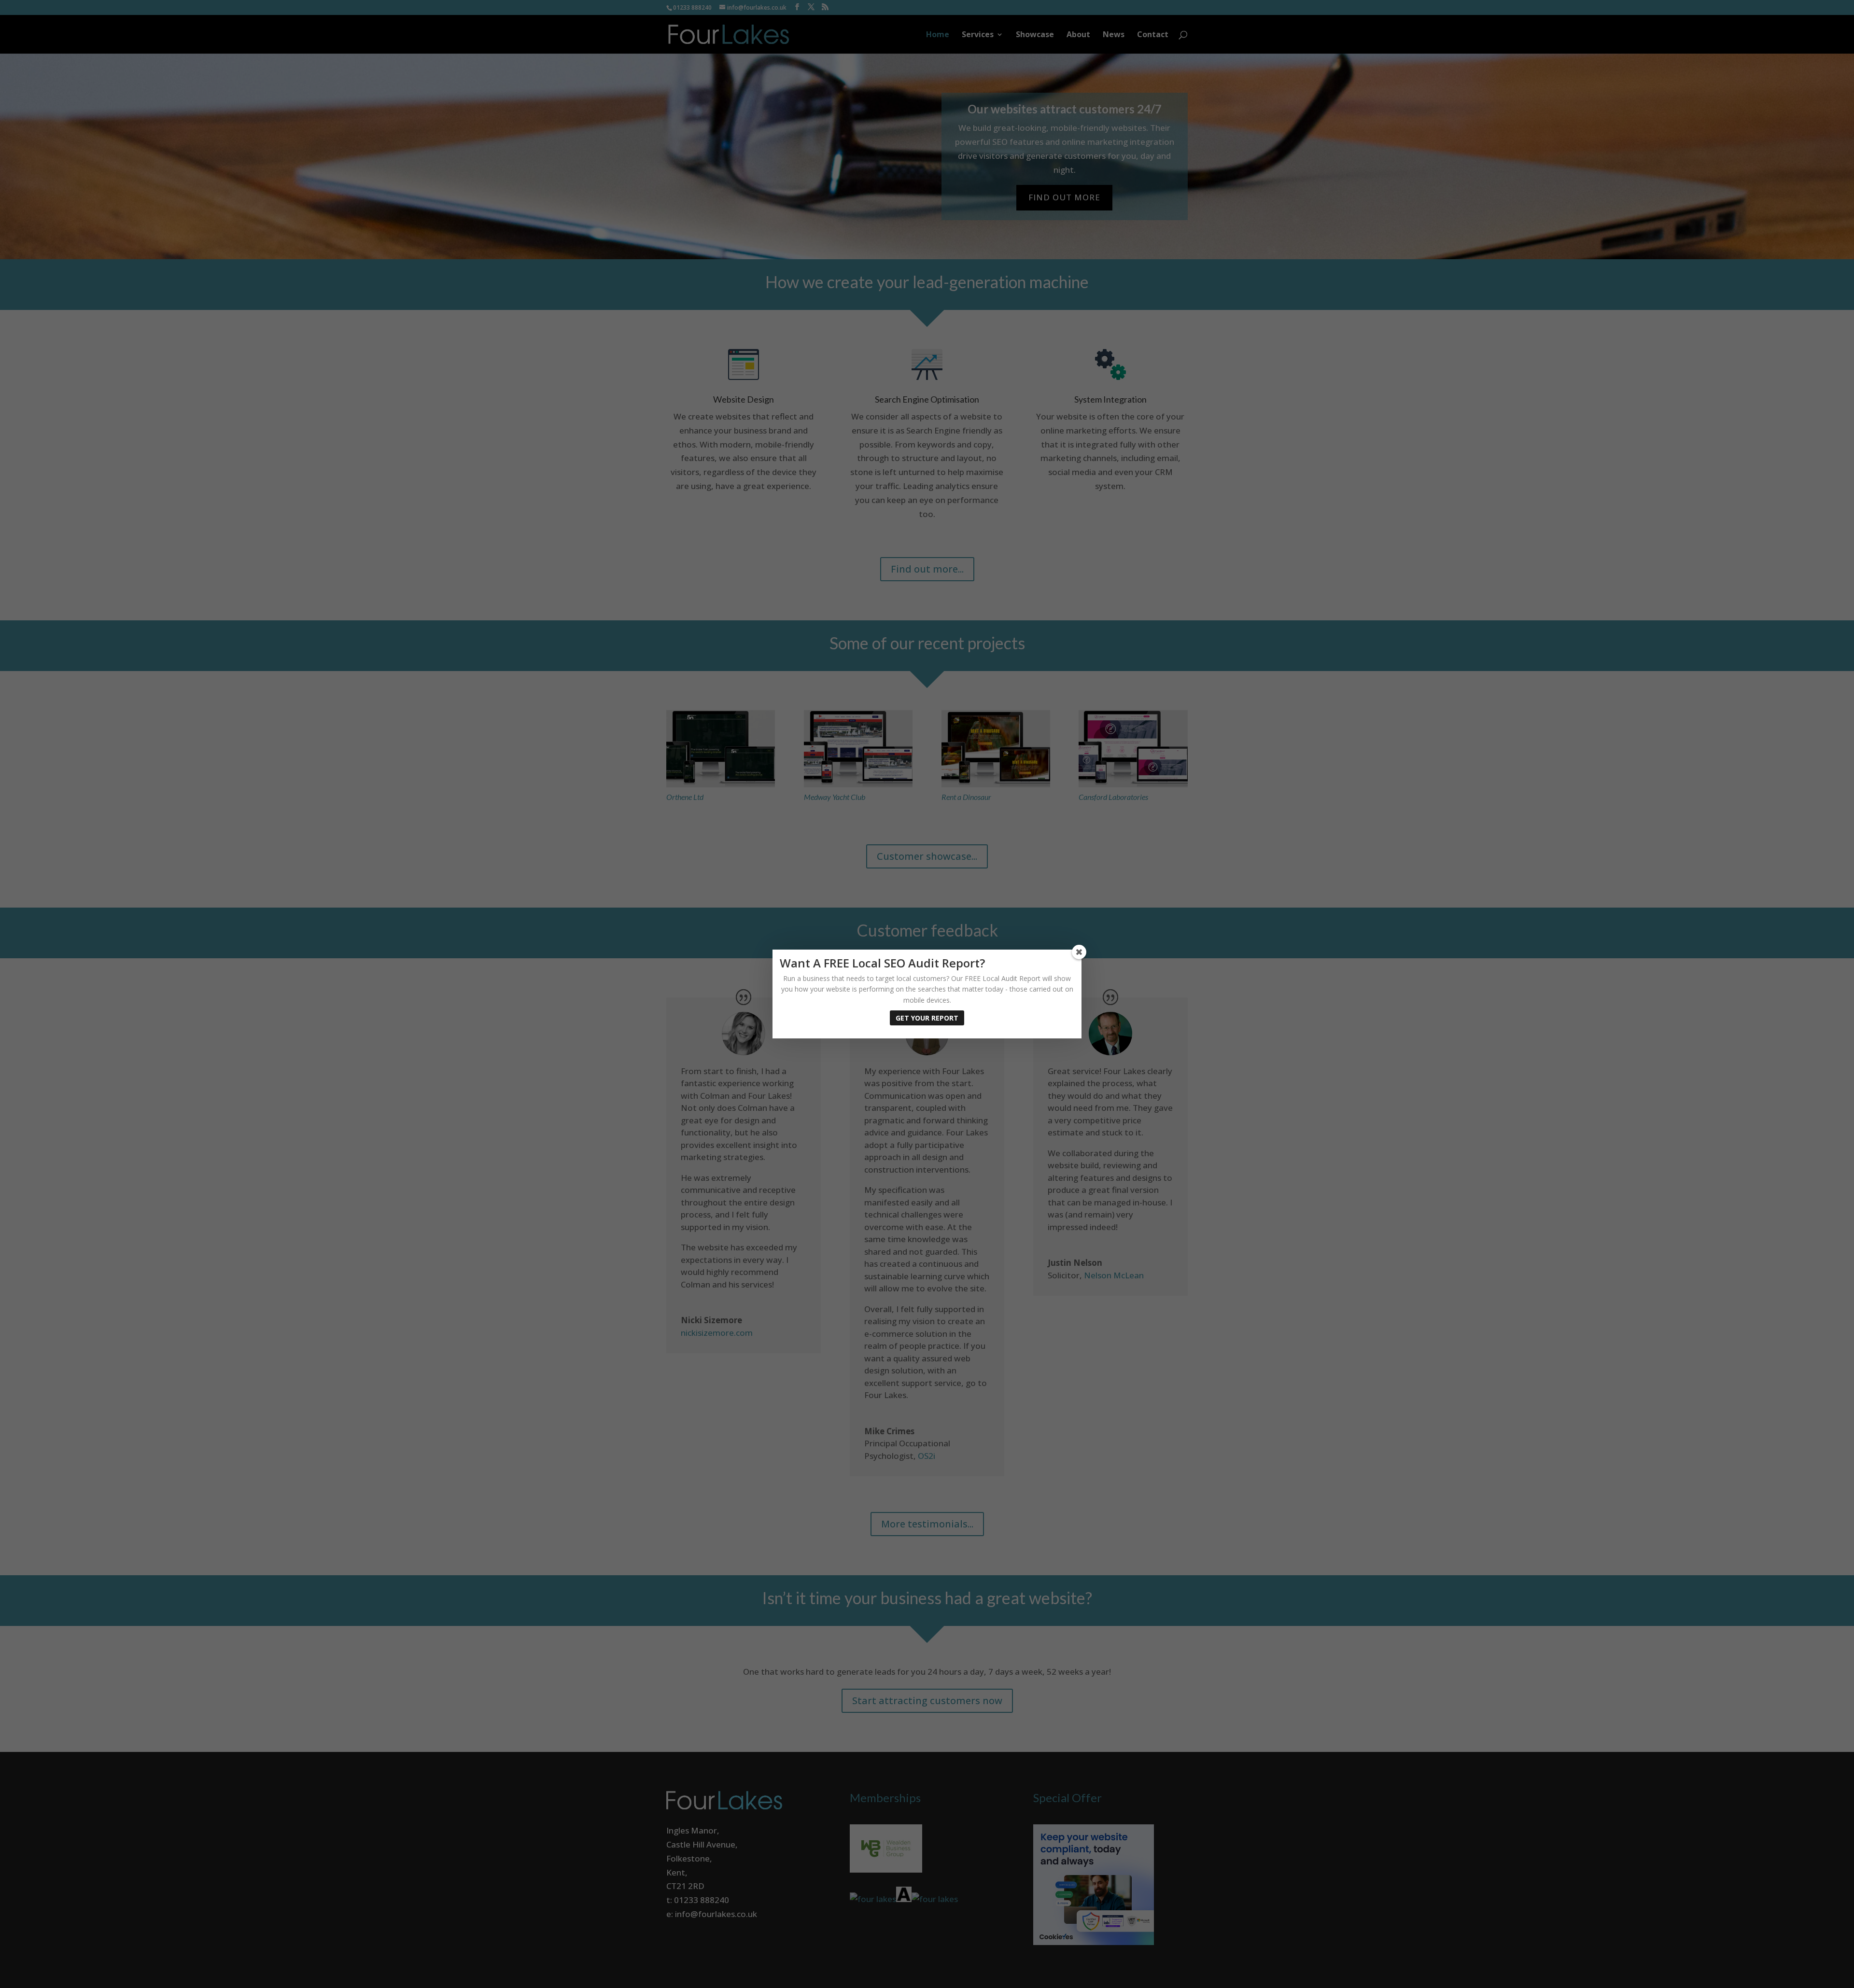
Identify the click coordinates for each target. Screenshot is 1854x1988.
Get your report (927, 1018)
